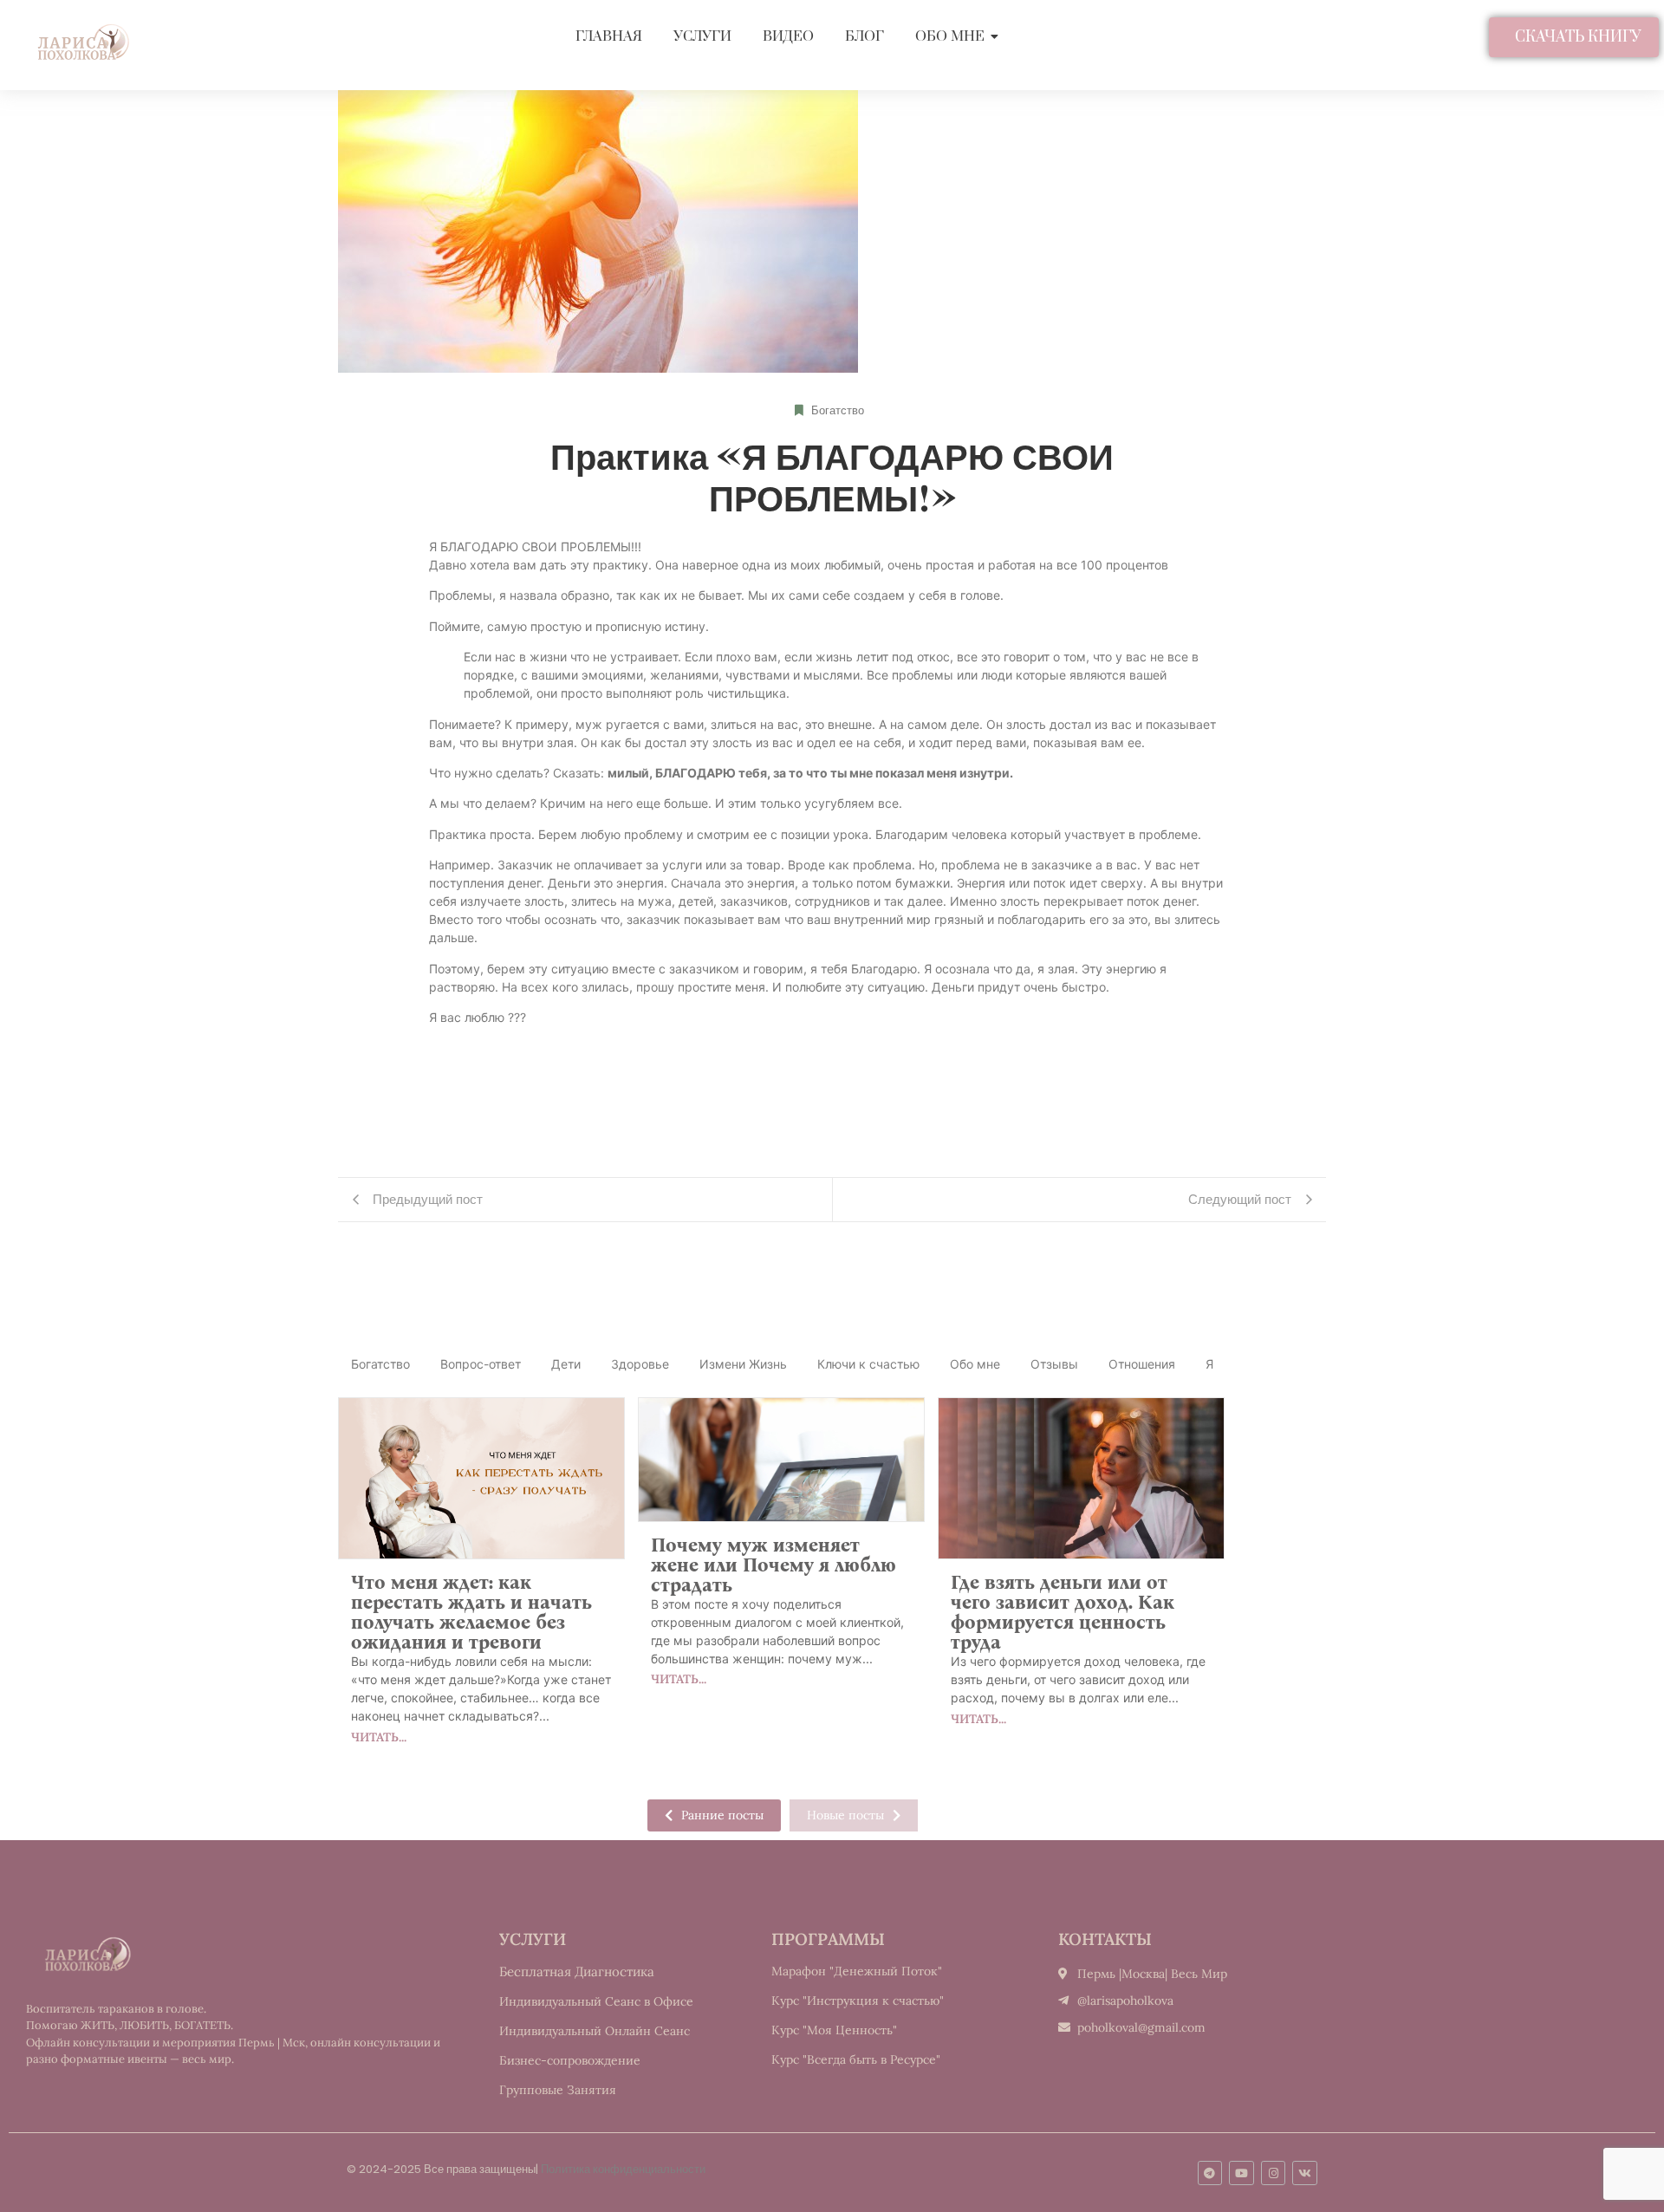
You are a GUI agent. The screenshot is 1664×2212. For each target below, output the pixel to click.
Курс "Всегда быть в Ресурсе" (856, 2059)
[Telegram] (1210, 2173)
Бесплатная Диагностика (577, 1971)
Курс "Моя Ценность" (834, 2030)
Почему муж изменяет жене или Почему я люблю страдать (773, 1565)
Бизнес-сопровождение (570, 2060)
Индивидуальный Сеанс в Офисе (596, 2001)
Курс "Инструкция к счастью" (858, 2001)
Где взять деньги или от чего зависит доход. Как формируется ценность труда (1063, 1612)
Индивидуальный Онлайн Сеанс (595, 2031)
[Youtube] (1241, 2173)
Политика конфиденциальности (623, 2169)
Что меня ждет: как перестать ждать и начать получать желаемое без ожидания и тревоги (471, 1612)
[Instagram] (1274, 2173)
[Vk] (1305, 2173)
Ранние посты (722, 1815)
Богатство (838, 410)
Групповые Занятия (558, 2090)
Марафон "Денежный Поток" (857, 1971)
